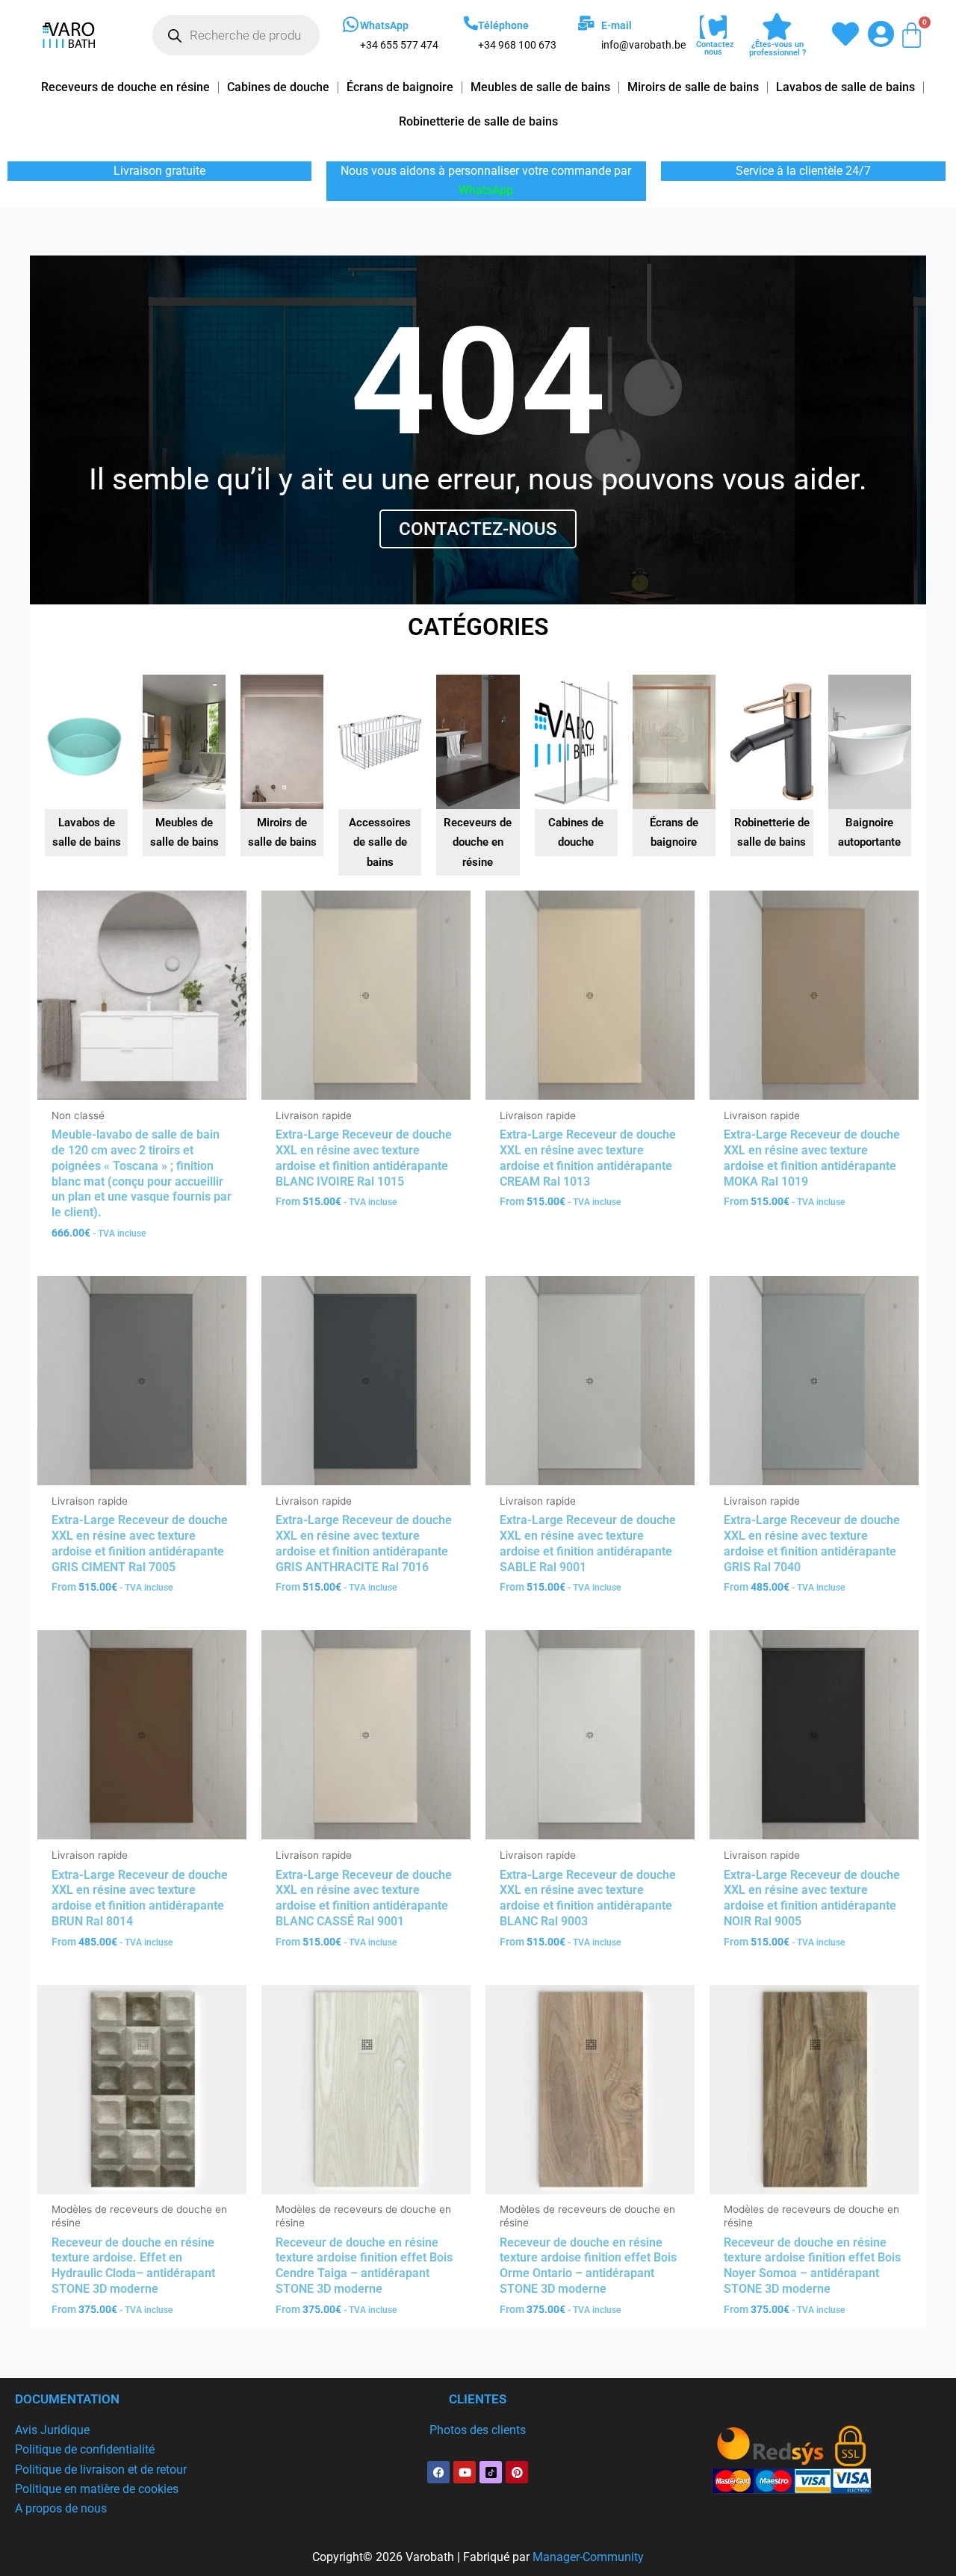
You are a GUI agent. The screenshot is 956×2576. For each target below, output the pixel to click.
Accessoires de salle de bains (380, 842)
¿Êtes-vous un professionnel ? (777, 49)
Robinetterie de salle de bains (478, 121)
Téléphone (503, 25)
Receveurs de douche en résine (125, 87)
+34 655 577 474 (399, 45)
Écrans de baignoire (400, 87)
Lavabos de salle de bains (845, 87)
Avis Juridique (52, 2430)
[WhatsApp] (351, 25)
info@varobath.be (643, 45)
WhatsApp (384, 25)
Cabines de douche (278, 87)
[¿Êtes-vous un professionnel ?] (777, 27)
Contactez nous (715, 48)
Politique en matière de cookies (97, 2489)
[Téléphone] (471, 23)
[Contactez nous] (713, 28)
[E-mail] (586, 23)
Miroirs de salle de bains (693, 87)
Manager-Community (588, 2557)
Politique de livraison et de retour (101, 2470)
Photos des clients (478, 2430)
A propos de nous (61, 2508)
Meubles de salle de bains (540, 87)
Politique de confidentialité (85, 2449)
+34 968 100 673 (517, 45)
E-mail (617, 25)
